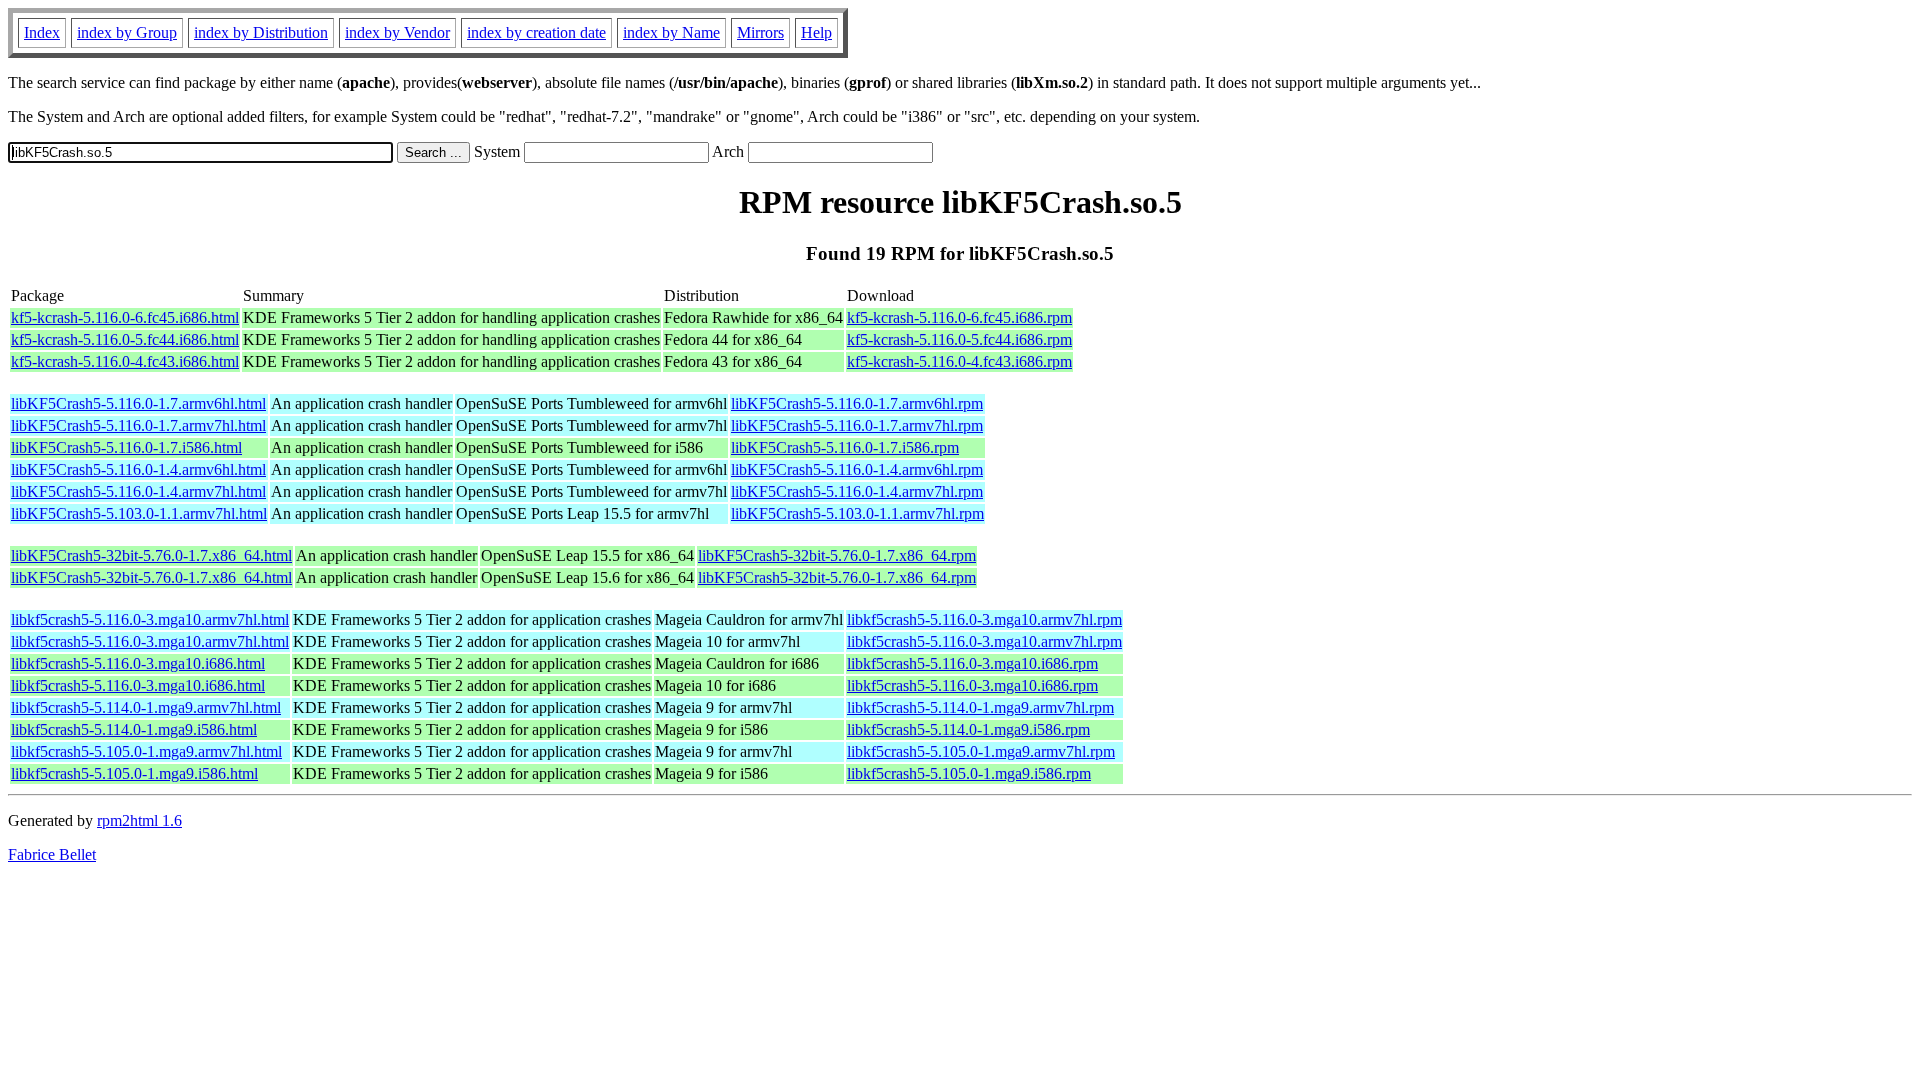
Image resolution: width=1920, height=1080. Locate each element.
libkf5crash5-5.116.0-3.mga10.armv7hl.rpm (984, 619)
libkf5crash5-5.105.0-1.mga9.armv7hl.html (146, 751)
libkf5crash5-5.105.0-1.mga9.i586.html (134, 773)
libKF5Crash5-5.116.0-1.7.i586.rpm (845, 447)
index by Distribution (261, 32)
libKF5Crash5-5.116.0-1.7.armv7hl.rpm (857, 425)
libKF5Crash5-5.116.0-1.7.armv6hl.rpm (857, 403)
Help (816, 32)
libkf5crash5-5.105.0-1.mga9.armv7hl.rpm (981, 751)
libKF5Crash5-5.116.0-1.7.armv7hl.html (138, 425)
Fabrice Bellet (52, 854)
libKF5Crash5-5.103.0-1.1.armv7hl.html (139, 513)
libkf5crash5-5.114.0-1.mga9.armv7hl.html (146, 707)
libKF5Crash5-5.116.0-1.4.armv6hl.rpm (857, 469)
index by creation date (536, 32)
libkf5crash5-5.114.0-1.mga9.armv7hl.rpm (980, 707)
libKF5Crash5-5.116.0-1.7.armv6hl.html (138, 403)
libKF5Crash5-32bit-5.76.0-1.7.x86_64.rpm (837, 555)
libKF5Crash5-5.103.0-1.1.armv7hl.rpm (857, 513)
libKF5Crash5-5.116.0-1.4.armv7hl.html (138, 491)
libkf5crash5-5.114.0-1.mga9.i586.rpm (968, 729)
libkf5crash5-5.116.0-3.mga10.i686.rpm (972, 663)
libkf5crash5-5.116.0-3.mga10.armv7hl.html (150, 619)
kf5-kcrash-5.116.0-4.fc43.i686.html (125, 361)
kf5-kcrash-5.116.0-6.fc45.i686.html (125, 317)
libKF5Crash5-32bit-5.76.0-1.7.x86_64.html (151, 555)
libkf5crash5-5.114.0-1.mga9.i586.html (134, 729)
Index (42, 32)
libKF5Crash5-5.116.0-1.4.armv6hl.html (138, 469)
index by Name (671, 32)
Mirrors (760, 32)
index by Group (127, 32)
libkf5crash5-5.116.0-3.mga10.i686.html (138, 663)
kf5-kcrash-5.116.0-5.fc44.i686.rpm (959, 339)
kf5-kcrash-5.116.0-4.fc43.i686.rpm (959, 361)
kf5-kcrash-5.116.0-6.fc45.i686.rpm (959, 317)
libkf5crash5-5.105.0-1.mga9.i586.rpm (969, 773)
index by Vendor (397, 32)
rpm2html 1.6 (139, 820)
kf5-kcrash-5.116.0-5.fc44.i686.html (125, 339)
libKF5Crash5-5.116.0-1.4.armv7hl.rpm (857, 491)
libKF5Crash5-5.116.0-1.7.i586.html (126, 447)
